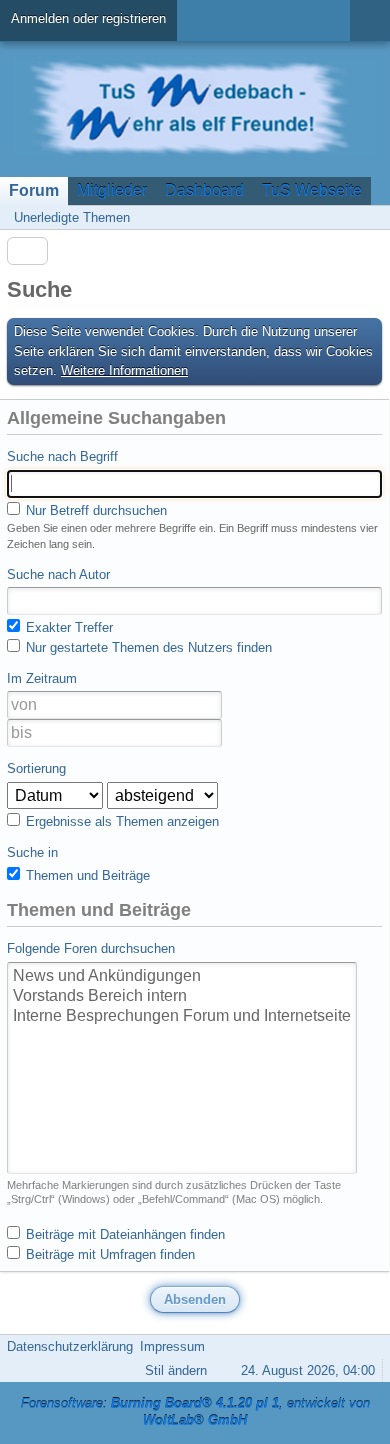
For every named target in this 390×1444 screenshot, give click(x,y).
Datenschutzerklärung (70, 1346)
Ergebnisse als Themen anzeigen (120, 821)
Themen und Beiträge (86, 875)
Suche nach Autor (58, 574)
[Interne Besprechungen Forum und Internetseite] (182, 1017)
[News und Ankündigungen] (182, 977)
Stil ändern (176, 1370)
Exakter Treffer (67, 627)
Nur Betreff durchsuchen (94, 510)
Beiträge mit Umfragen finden (108, 1254)
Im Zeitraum (42, 678)
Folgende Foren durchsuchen (91, 948)
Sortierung (36, 768)
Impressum (172, 1346)
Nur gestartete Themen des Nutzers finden (147, 647)
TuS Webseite (312, 190)
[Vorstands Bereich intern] (182, 997)
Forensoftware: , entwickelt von (195, 1412)
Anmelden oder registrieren (88, 18)
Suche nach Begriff (62, 456)
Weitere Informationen (124, 370)
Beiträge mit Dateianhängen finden (123, 1234)
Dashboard (204, 190)
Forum (34, 190)
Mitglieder (112, 190)
